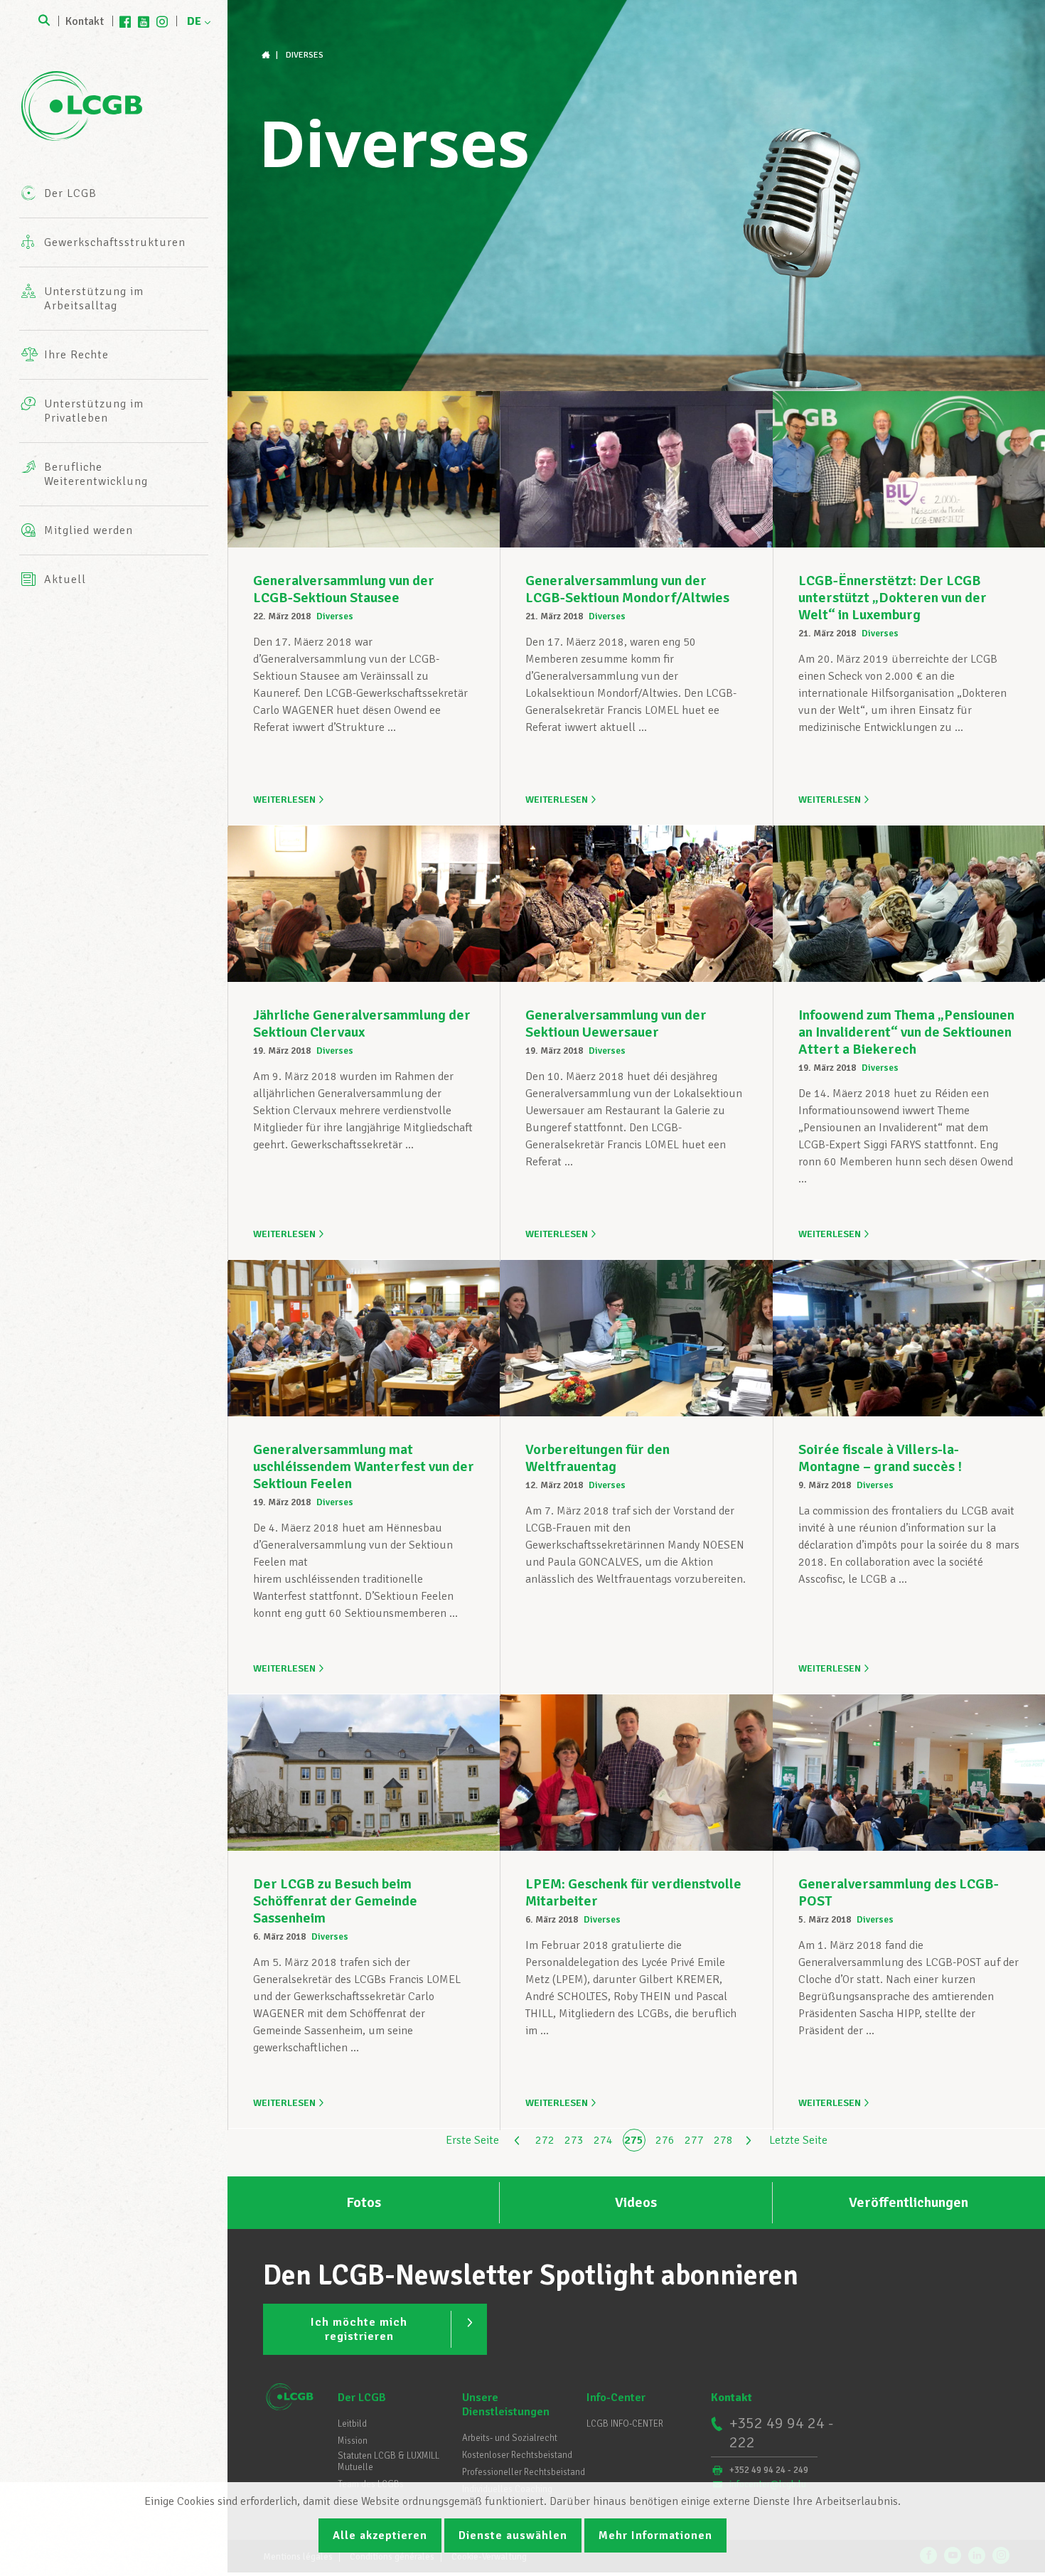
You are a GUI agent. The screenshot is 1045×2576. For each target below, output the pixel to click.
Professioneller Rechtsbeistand (524, 2472)
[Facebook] (125, 21)
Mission (353, 2441)
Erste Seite (472, 2140)
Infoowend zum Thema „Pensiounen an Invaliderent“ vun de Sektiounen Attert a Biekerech (906, 1032)
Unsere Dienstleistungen (506, 2405)
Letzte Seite (798, 2140)
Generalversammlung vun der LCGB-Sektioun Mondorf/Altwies (627, 589)
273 (574, 2140)
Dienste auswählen (513, 2535)
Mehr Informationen (655, 2535)
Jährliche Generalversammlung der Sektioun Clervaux (362, 1024)
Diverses (335, 616)
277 (694, 2140)
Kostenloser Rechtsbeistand (517, 2455)
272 (545, 2140)
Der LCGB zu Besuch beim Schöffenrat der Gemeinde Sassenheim (335, 1901)
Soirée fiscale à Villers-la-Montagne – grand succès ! (880, 1458)
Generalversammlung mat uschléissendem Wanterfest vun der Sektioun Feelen (364, 1466)
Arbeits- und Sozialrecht (510, 2438)
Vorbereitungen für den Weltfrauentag (597, 1458)
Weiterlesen (284, 800)
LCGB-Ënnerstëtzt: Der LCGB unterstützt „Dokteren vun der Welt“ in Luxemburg (893, 598)
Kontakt (85, 21)
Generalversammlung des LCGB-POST (899, 1892)
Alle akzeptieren (380, 2535)
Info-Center (616, 2398)
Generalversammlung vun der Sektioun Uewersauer (616, 1024)
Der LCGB (362, 2398)
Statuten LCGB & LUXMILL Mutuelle (388, 2462)
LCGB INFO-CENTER (625, 2424)
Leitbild (352, 2424)
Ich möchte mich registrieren (359, 2329)
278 (723, 2140)
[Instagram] (162, 21)
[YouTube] (144, 21)
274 (603, 2140)
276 (665, 2140)
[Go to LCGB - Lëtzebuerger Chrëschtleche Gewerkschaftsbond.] (267, 55)
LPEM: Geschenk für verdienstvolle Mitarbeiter (633, 1892)
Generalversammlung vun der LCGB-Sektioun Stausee (344, 589)
